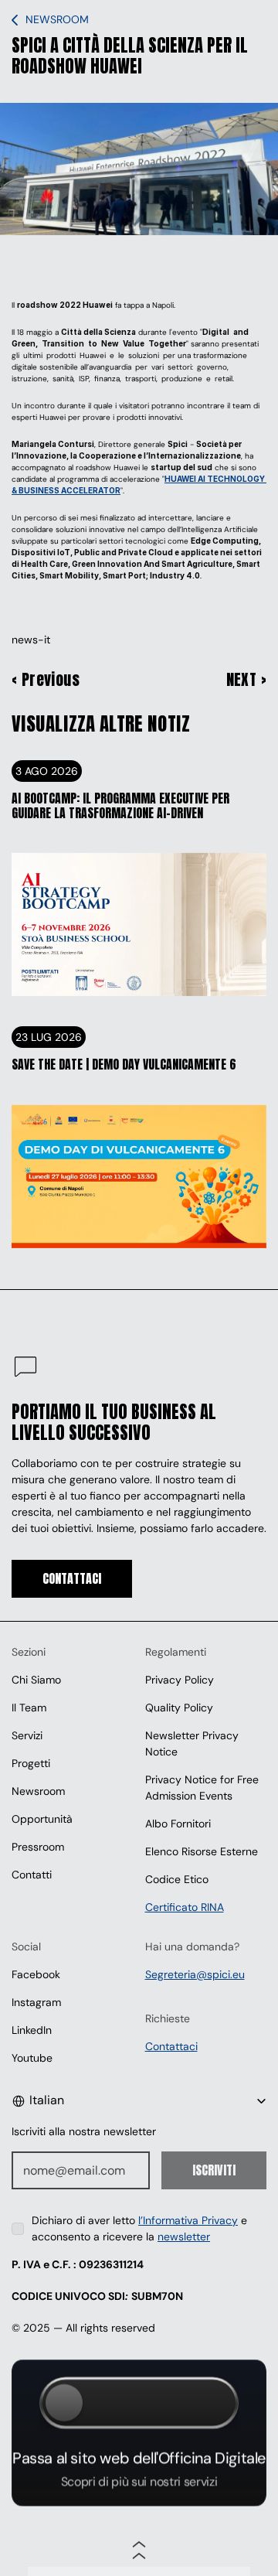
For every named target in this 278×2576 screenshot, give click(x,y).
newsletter (184, 2237)
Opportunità (42, 1819)
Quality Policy (179, 1708)
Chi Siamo (36, 1680)
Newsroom (38, 1791)
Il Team (29, 1708)
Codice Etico (177, 1879)
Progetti (31, 1763)
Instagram (36, 2002)
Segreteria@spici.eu (195, 1974)
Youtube (32, 2058)
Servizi (27, 1735)
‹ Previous (46, 680)
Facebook (36, 1974)
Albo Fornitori (178, 1824)
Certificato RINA (185, 1907)
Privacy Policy (180, 1680)
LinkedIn (32, 2030)
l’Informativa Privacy (188, 2220)
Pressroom (38, 1847)
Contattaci (171, 2046)
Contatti (32, 1875)
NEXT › (246, 680)
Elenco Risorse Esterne (202, 1851)
